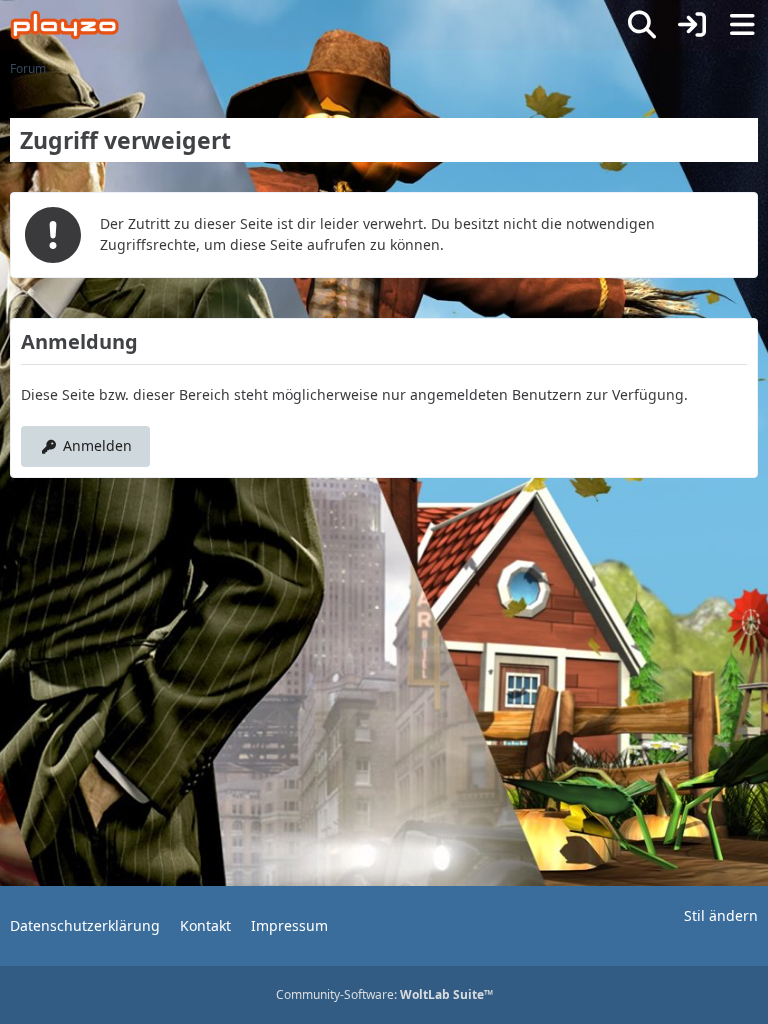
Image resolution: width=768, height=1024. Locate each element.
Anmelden (97, 445)
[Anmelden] (692, 25)
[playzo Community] (64, 25)
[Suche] (642, 25)
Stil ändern (721, 915)
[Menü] (742, 25)
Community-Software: (384, 994)
